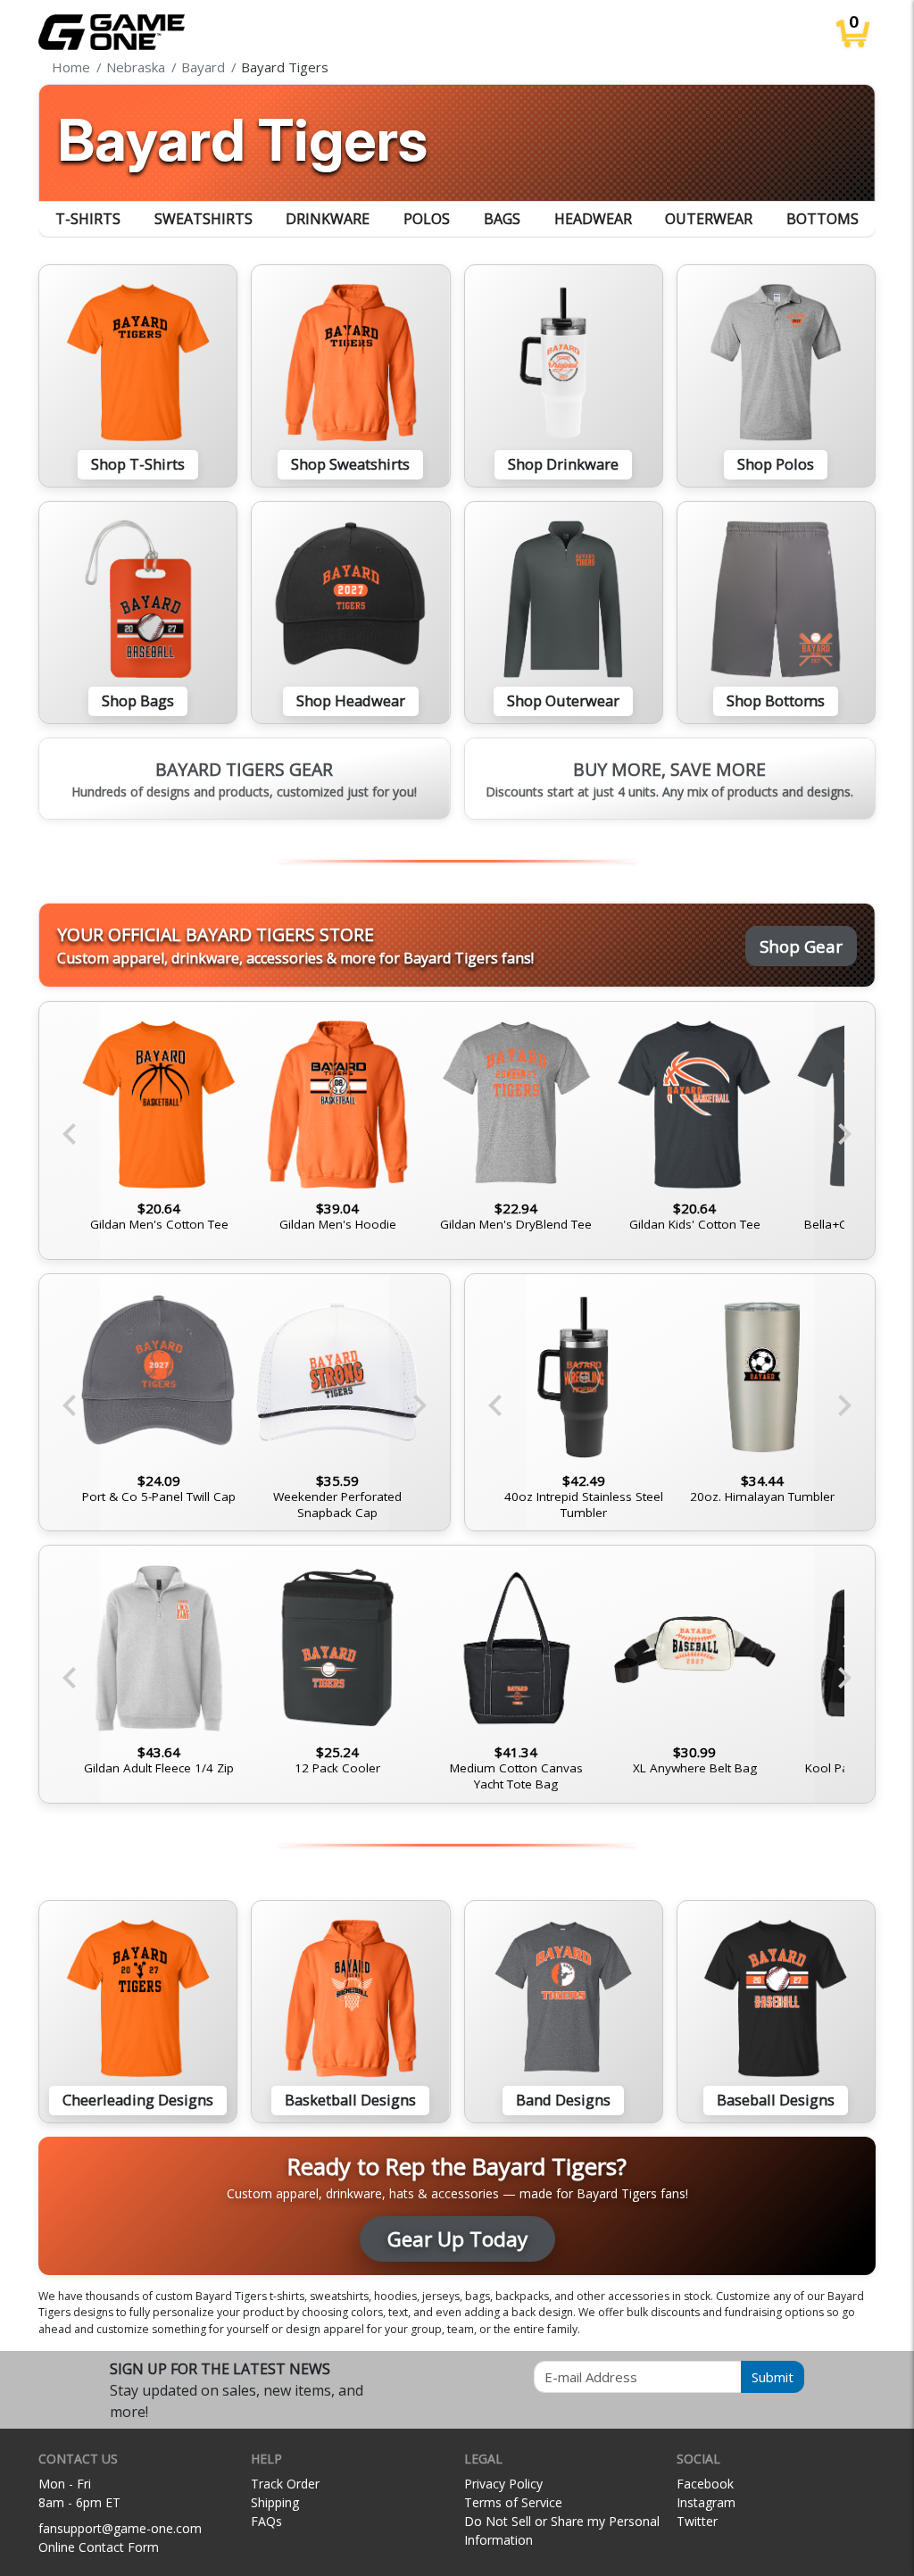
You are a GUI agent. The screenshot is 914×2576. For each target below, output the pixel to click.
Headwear (593, 219)
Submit (773, 2377)
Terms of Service (513, 2502)
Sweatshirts (204, 219)
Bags (502, 219)
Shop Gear (801, 946)
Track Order (285, 2484)
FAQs (266, 2521)
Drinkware (328, 219)
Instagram (706, 2502)
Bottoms (823, 219)
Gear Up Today (457, 2239)
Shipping (275, 2502)
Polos (427, 219)
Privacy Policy (503, 2484)
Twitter (697, 2521)
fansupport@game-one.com (120, 2528)
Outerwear (709, 219)
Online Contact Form (99, 2547)
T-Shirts (88, 219)
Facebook (705, 2484)
